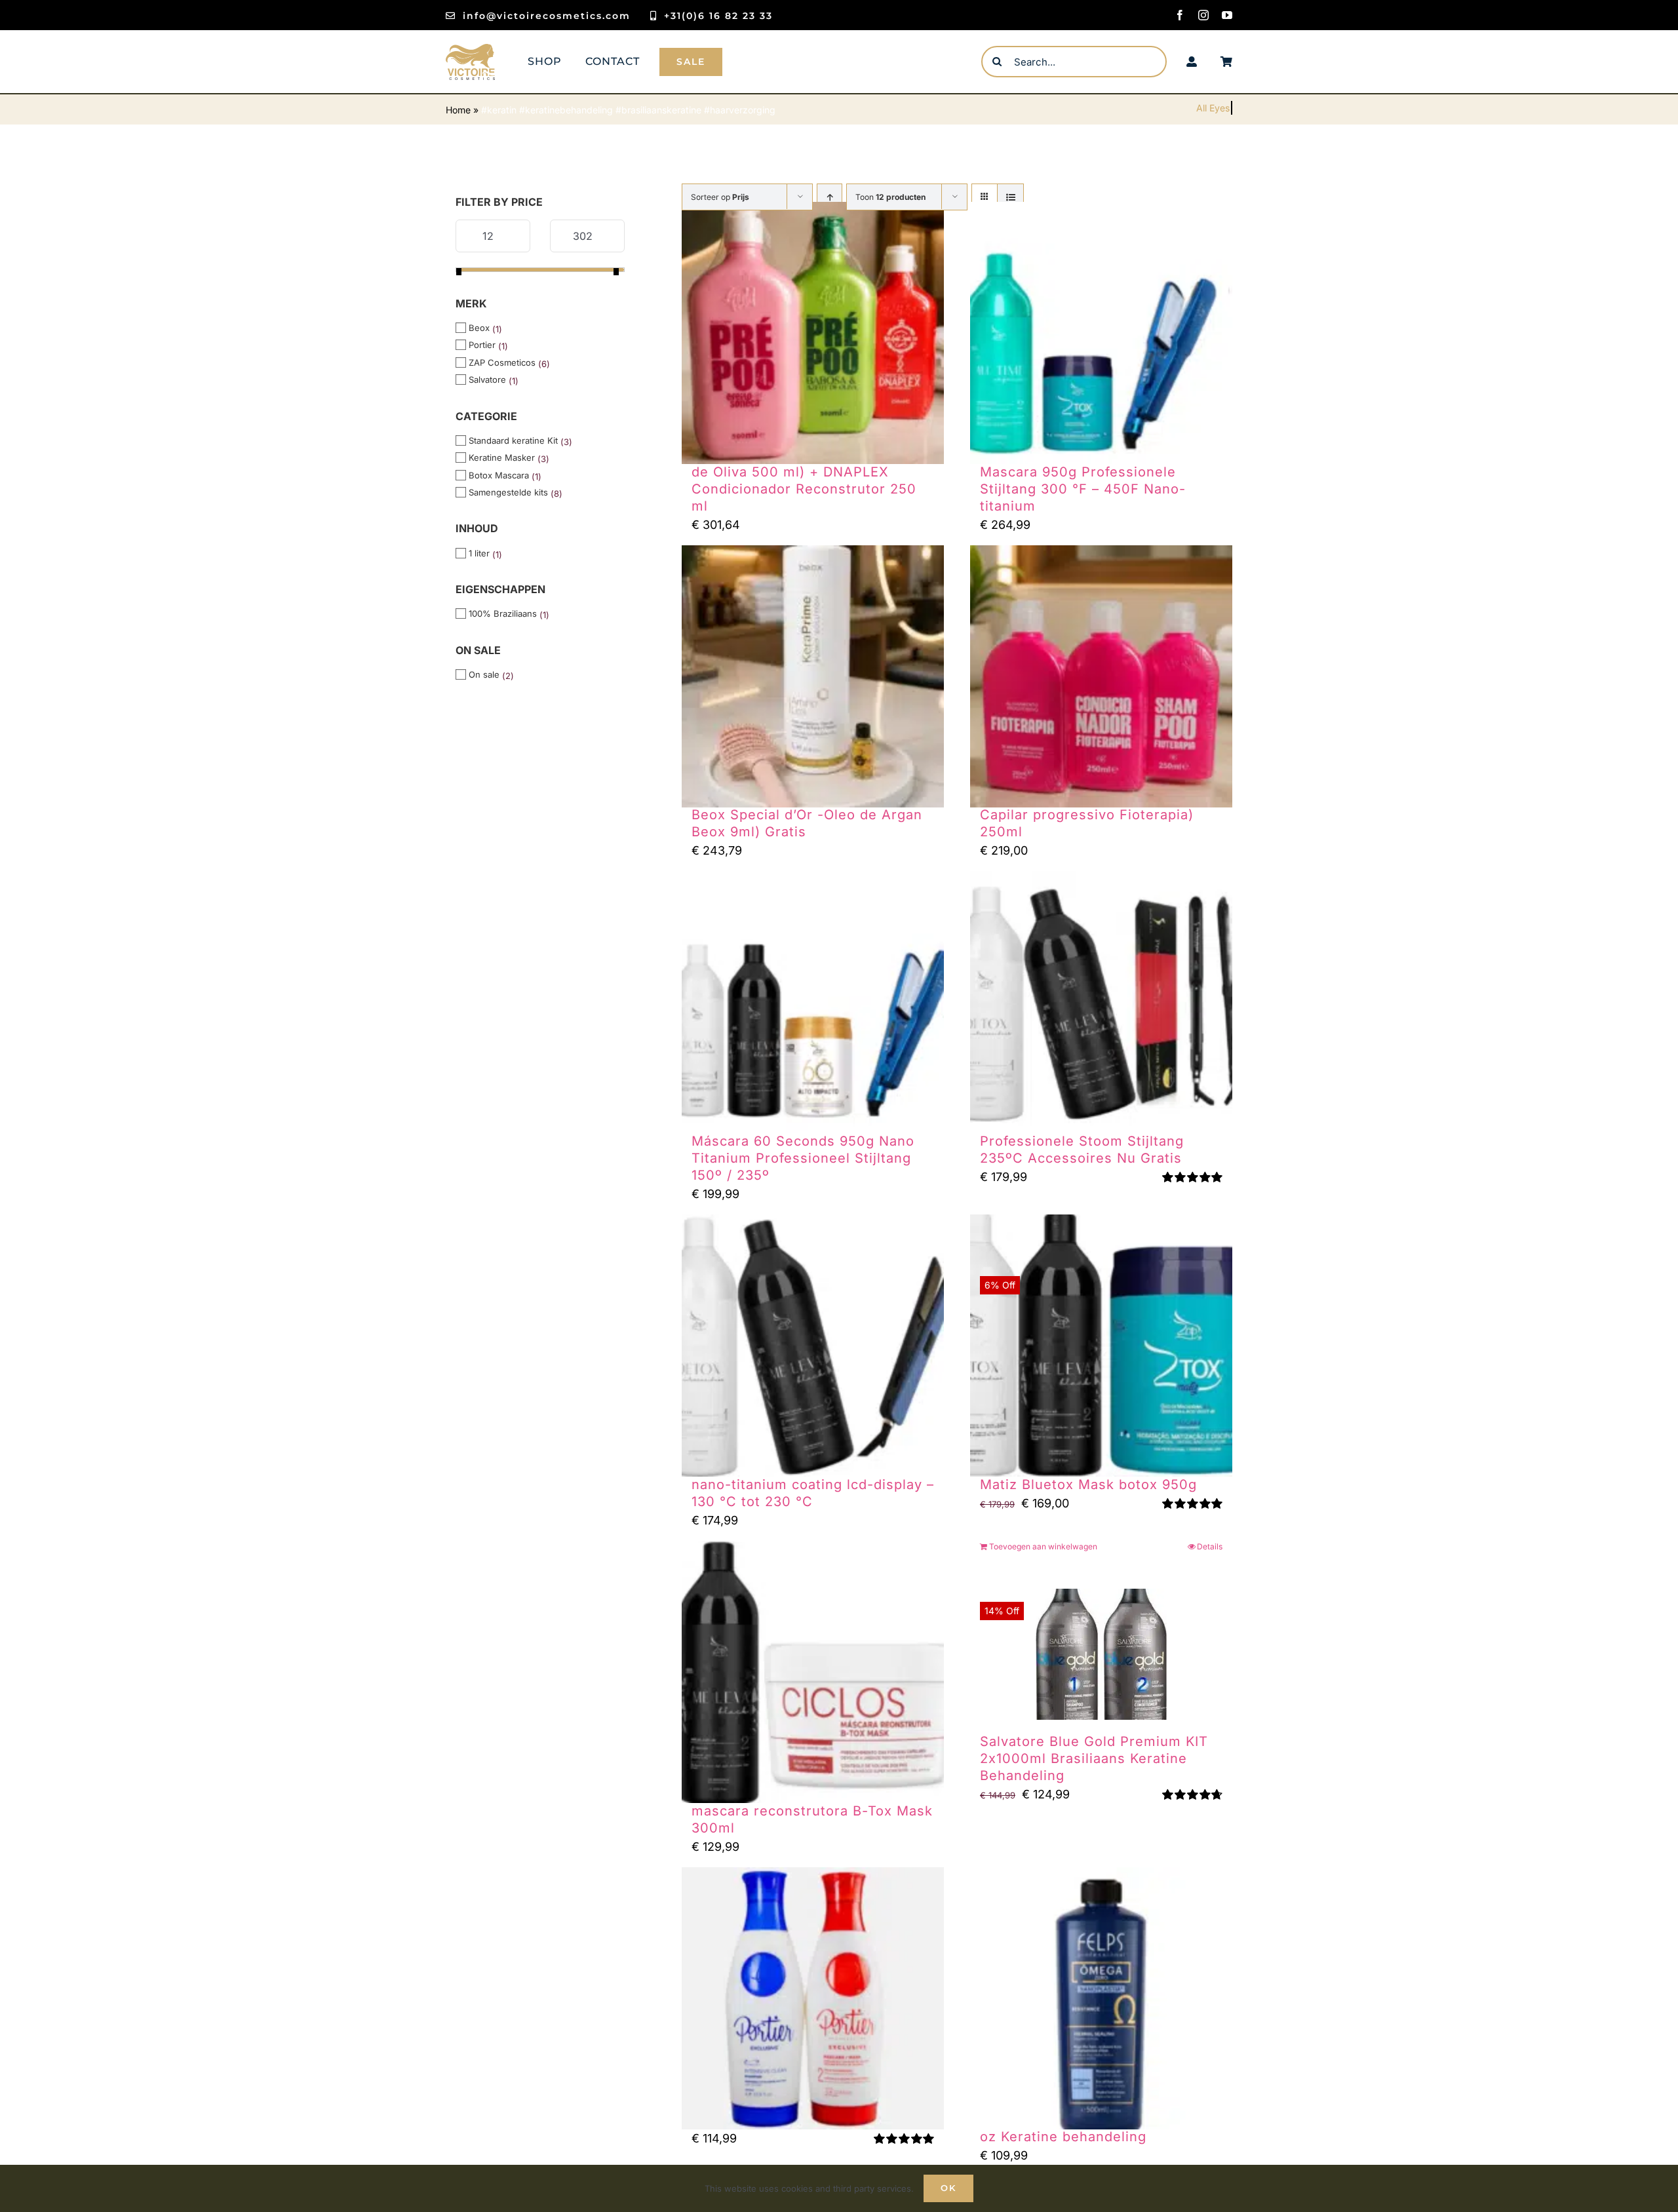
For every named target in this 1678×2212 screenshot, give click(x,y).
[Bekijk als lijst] (1010, 197)
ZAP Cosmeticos (502, 362)
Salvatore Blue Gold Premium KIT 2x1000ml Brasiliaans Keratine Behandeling (1094, 1758)
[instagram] (1203, 15)
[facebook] (1180, 15)
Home (458, 110)
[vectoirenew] (470, 49)
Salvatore (487, 379)
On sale (484, 674)
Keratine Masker (502, 457)
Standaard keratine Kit (513, 440)
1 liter (479, 553)
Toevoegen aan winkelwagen (1043, 1546)
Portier (482, 345)
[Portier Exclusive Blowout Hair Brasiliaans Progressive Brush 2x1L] (813, 1998)
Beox (479, 328)
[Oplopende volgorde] (829, 197)
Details (1210, 1546)
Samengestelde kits (508, 492)
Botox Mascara (499, 475)
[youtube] (1227, 15)
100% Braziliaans (503, 613)
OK (948, 2188)
